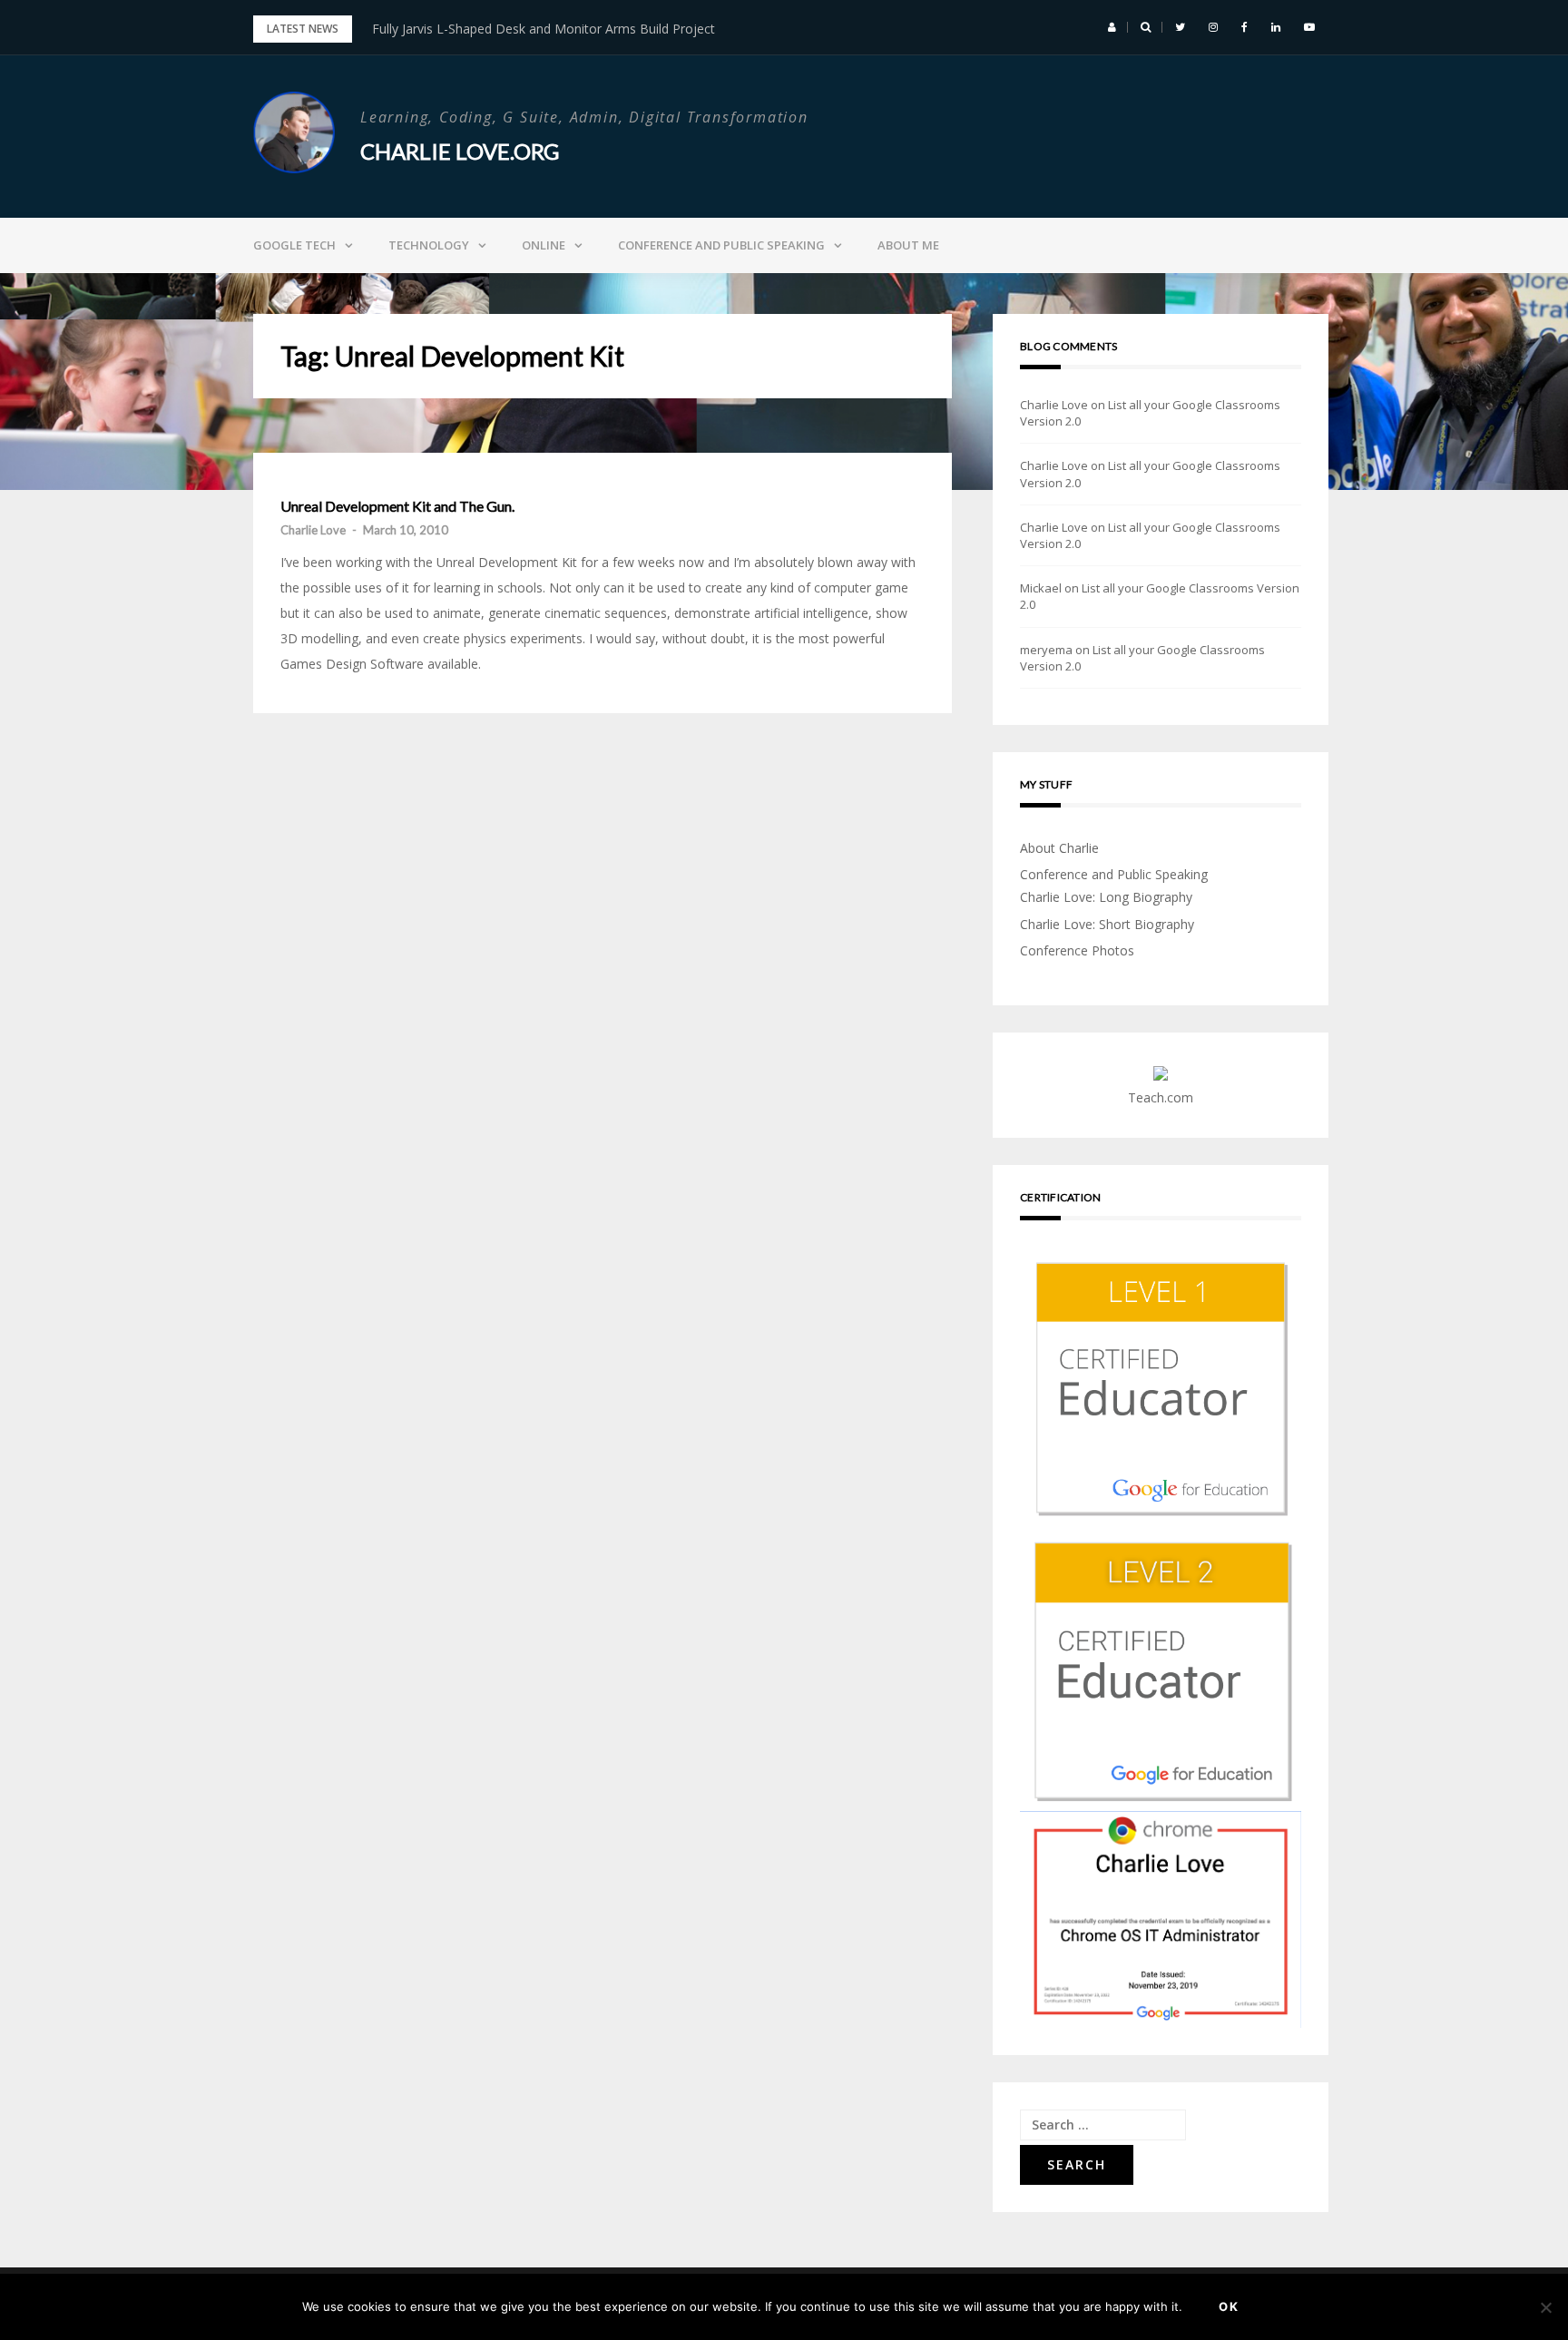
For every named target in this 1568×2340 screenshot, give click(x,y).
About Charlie (1059, 848)
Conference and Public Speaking (721, 245)
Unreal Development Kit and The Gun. (397, 506)
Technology (429, 245)
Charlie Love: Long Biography (1106, 897)
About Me (908, 245)
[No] (1545, 2307)
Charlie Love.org (460, 151)
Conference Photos (1077, 950)
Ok (1229, 2306)
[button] (1112, 27)
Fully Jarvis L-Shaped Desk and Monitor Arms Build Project (544, 29)
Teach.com (1161, 1097)
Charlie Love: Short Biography (1107, 924)
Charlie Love (313, 530)
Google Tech (294, 245)
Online (544, 245)
